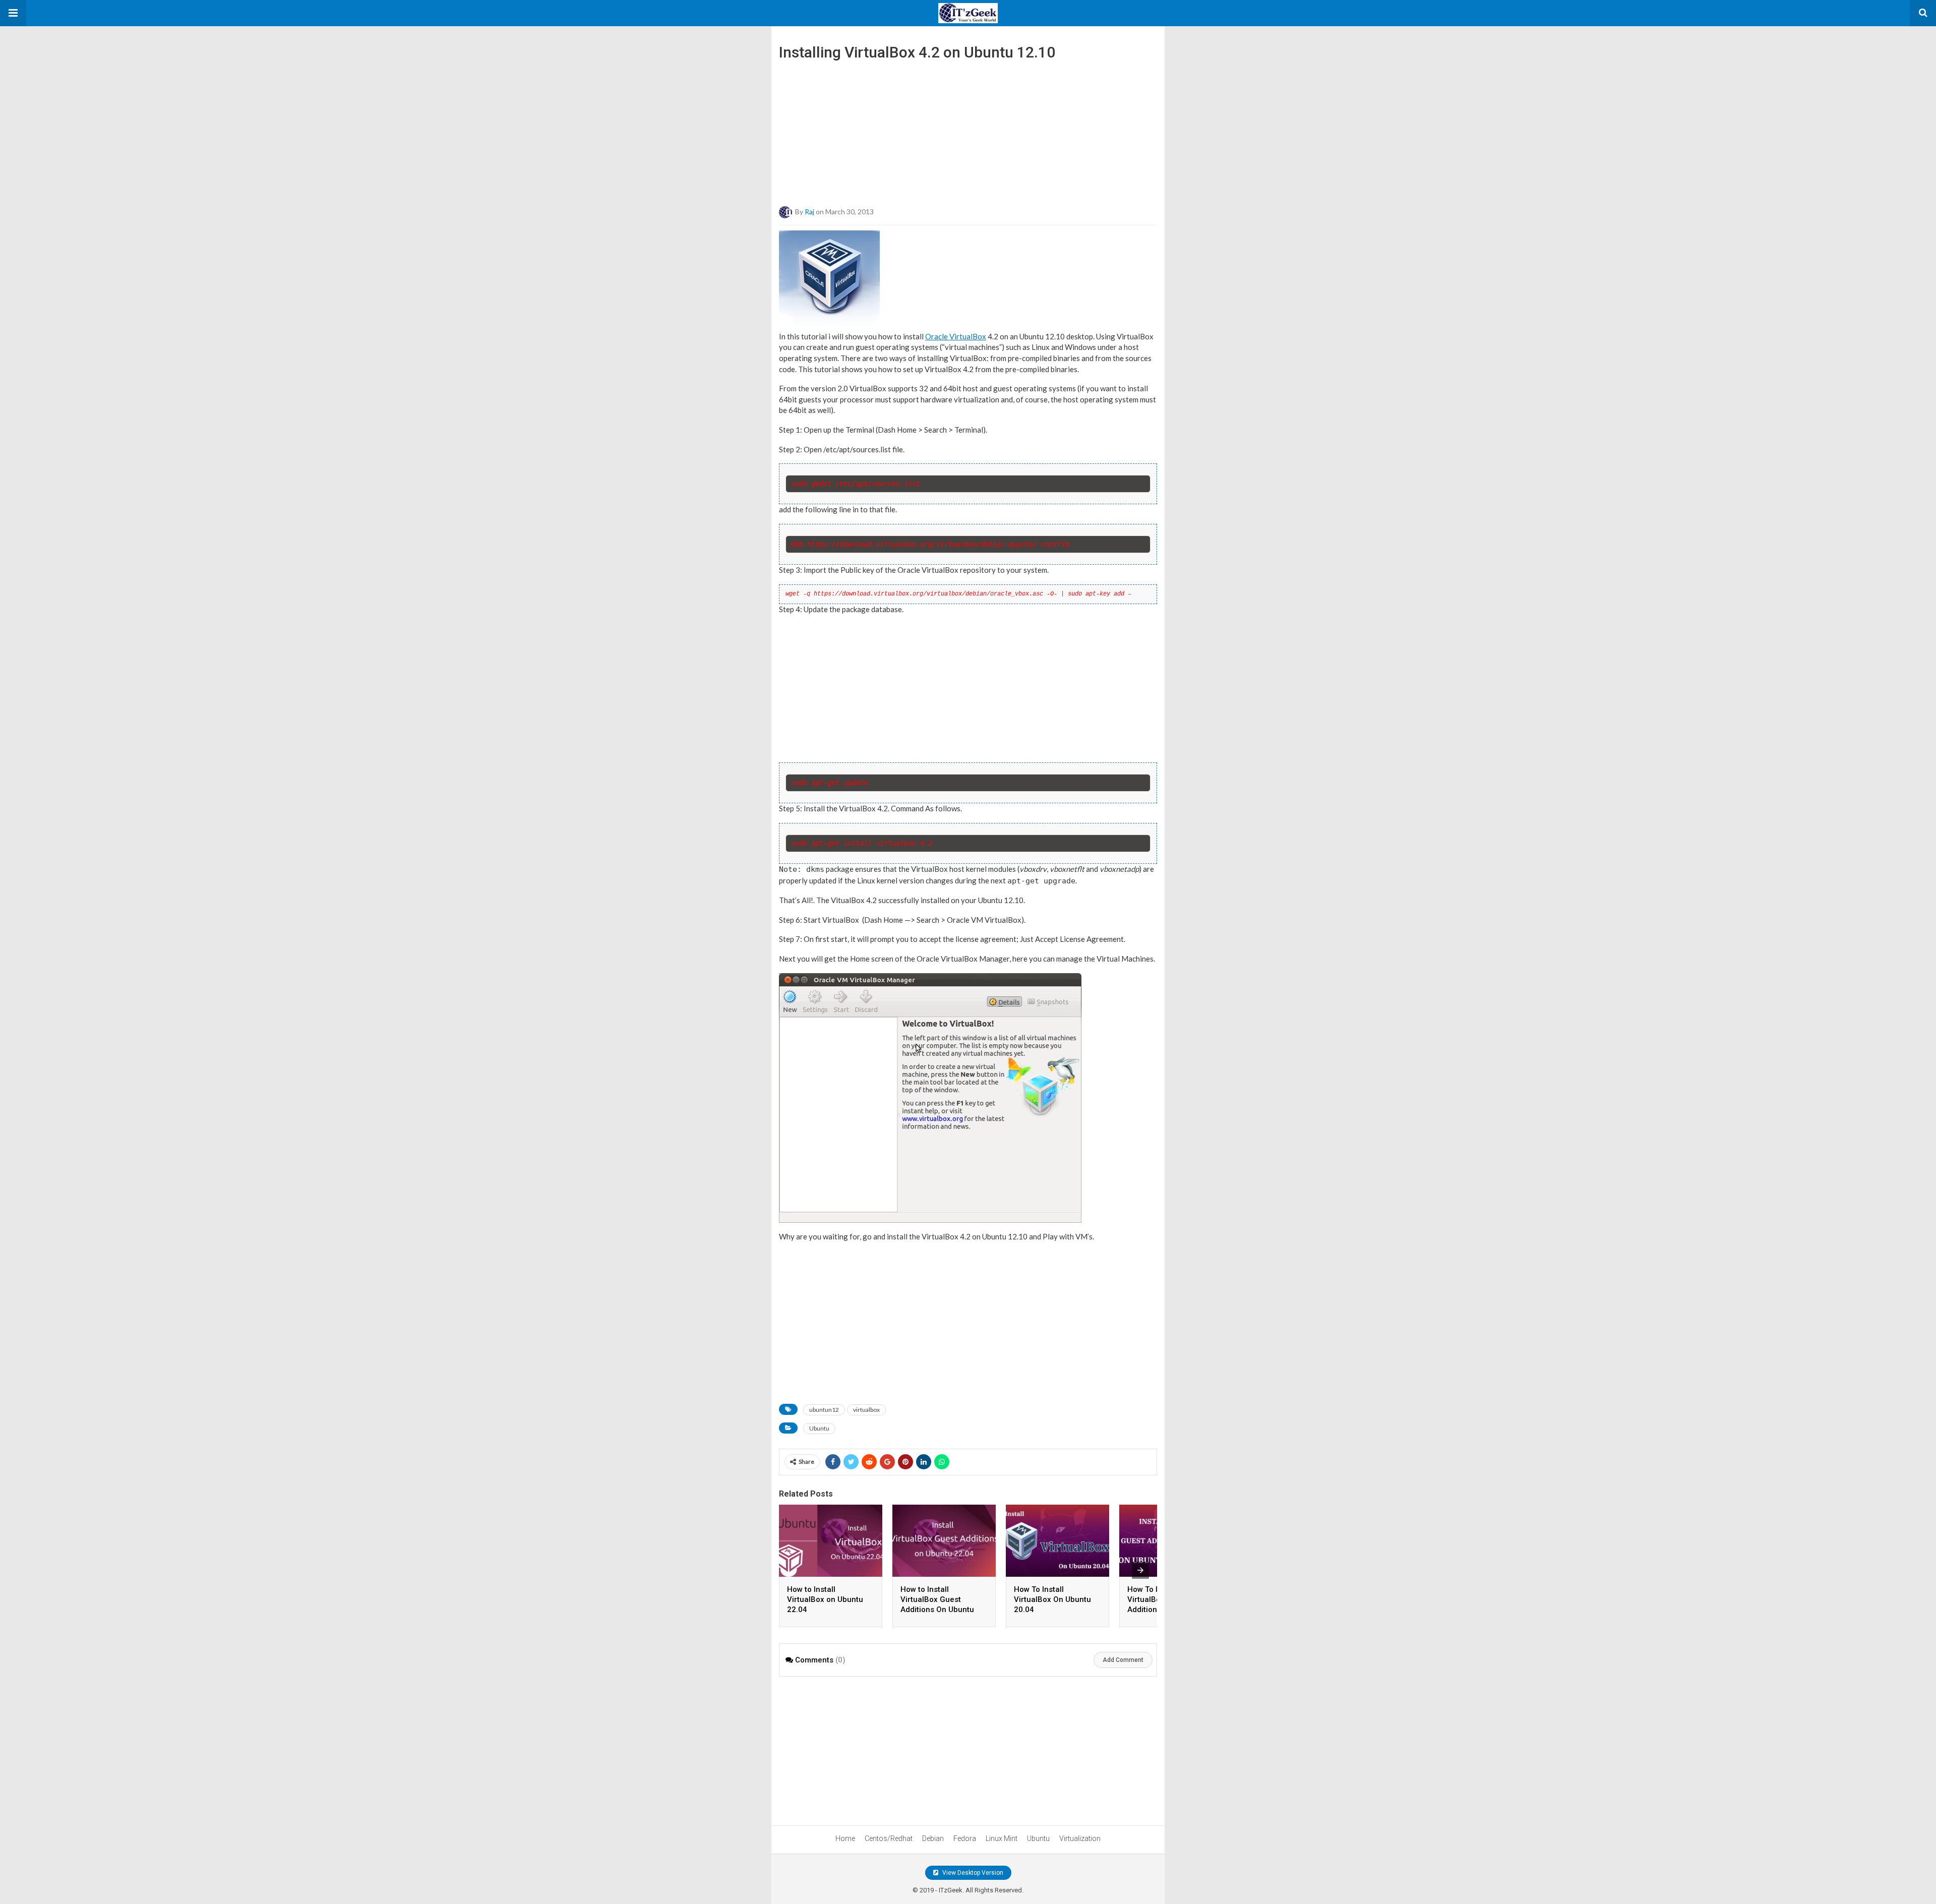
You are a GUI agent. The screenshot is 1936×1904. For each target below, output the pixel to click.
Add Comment (1123, 1660)
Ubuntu (819, 1428)
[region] (968, 130)
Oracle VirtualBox (956, 336)
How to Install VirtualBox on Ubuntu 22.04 (825, 1599)
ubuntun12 (824, 1410)
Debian (933, 1838)
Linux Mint (1002, 1838)
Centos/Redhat (889, 1838)
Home (845, 1838)
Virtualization (1080, 1838)
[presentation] (1140, 1570)
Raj (809, 211)
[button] (13, 13)
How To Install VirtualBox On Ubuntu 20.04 (1052, 1599)
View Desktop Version (972, 1873)
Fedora (965, 1838)
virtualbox (866, 1410)
